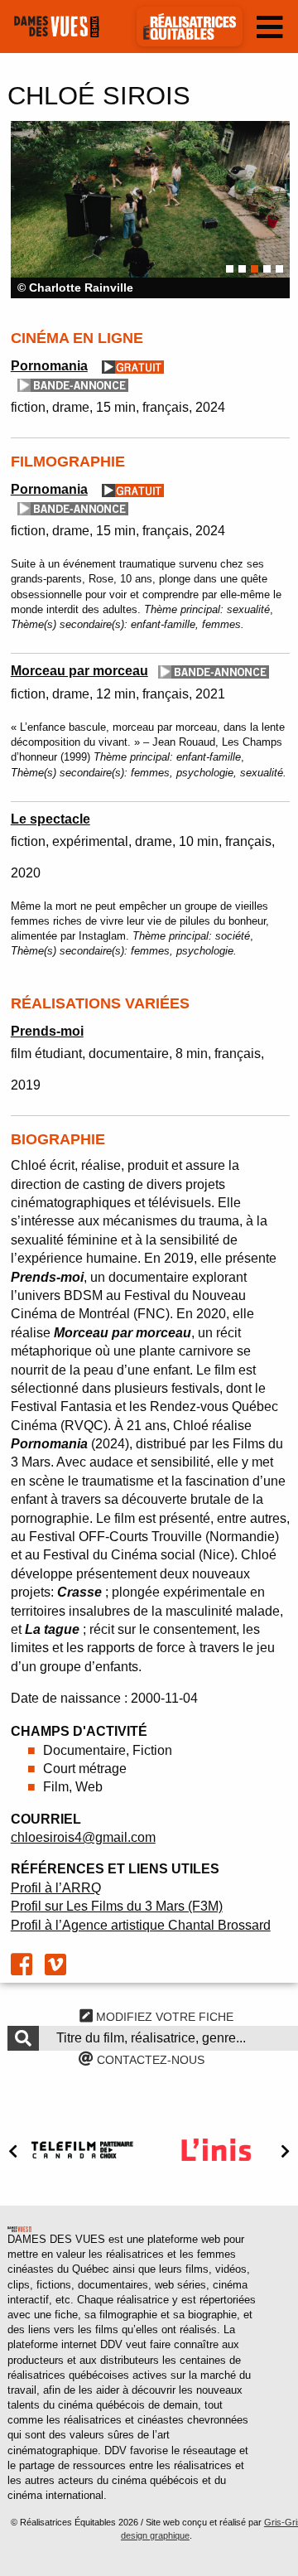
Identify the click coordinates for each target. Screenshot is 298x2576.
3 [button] (255, 269)
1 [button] (230, 269)
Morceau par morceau (79, 671)
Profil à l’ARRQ (56, 1888)
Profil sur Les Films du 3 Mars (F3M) (117, 1906)
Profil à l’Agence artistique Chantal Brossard (141, 1925)
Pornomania (49, 366)
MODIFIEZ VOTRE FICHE (163, 2017)
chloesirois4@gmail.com (83, 1837)
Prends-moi (47, 1031)
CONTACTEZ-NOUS (149, 2060)
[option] (150, 210)
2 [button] (242, 269)
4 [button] (267, 269)
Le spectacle (50, 819)
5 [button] (279, 269)
